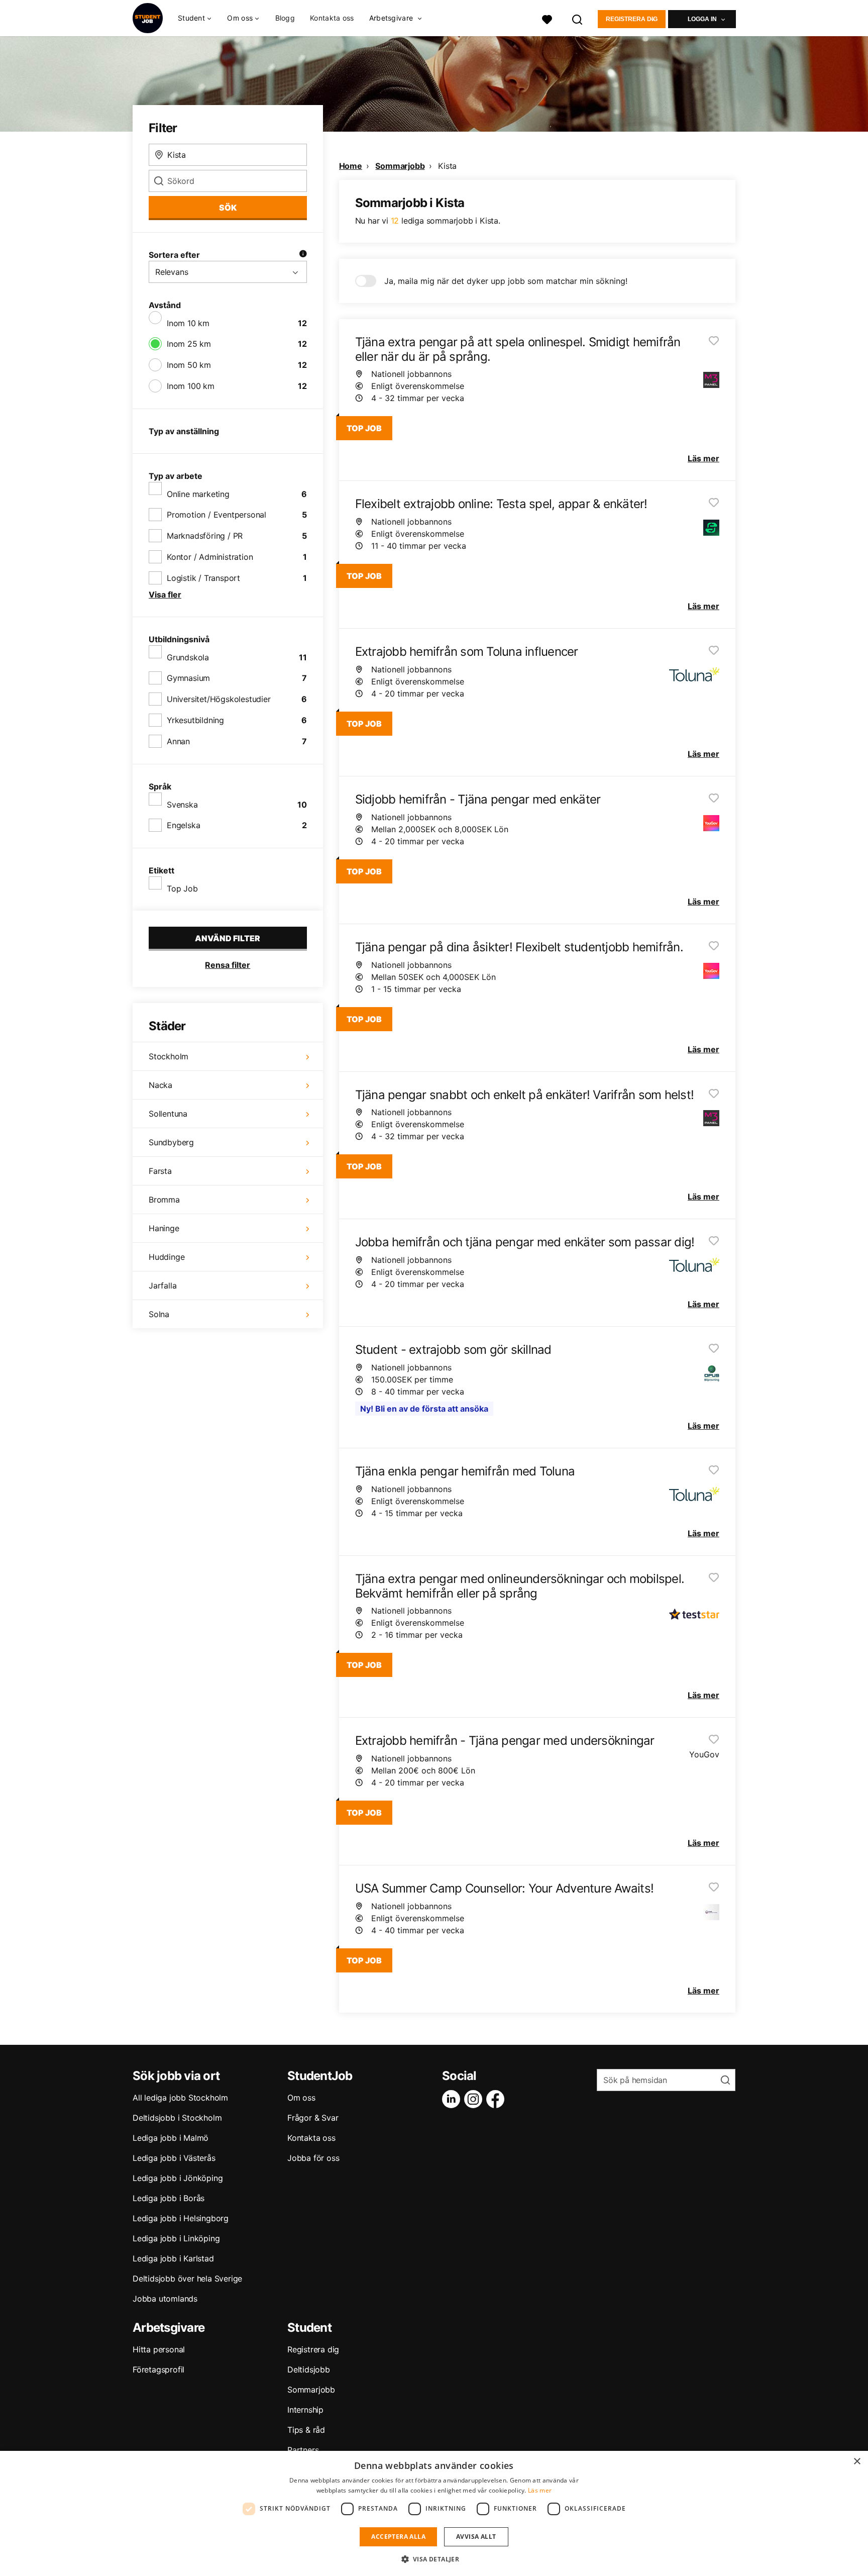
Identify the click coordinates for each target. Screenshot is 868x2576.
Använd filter (228, 938)
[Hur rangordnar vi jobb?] (303, 255)
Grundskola (188, 657)
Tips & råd (306, 2430)
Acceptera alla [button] (398, 2537)
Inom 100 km (191, 386)
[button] (434, 2559)
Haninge (164, 1228)
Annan (178, 741)
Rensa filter (228, 965)
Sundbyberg (171, 1142)
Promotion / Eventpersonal (216, 515)
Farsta (160, 1171)
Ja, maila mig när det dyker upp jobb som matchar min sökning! (506, 281)
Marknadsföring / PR (205, 536)
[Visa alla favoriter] (547, 18)
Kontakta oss (332, 18)
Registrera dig (632, 19)
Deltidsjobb (309, 2369)
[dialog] (434, 2513)
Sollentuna (168, 1114)
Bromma (164, 1200)
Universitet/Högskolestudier (219, 699)
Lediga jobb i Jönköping (178, 2178)
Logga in (702, 19)
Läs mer (540, 2490)
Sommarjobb (400, 166)
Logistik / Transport (203, 578)
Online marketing (198, 494)
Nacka (160, 1085)
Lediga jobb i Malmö (171, 2138)
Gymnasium (188, 678)
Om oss (301, 2098)
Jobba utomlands (165, 2299)
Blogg (285, 18)
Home (351, 166)
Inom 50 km (189, 365)
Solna (159, 1314)
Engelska (183, 825)
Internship (305, 2410)
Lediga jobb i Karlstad (173, 2258)
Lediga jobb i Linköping (176, 2238)
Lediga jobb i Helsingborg (181, 2218)
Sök (228, 208)
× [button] (857, 2462)
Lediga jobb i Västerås (174, 2158)
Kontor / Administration (210, 557)
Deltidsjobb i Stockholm (177, 2118)
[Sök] (578, 18)
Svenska (182, 805)
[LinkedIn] (453, 2099)
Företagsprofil (158, 2369)
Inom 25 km (189, 344)
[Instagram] (475, 2099)
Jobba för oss (313, 2158)
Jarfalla (162, 1285)
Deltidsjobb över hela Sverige (187, 2278)
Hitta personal (159, 2349)
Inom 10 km (188, 323)
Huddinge (167, 1257)
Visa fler (165, 595)
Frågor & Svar (313, 2118)
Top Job (182, 888)
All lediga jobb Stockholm (180, 2098)
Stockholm (169, 1056)
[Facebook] (497, 2099)
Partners (303, 2450)
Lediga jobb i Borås (169, 2198)
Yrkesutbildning (195, 720)
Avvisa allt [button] (476, 2537)
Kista (447, 166)
